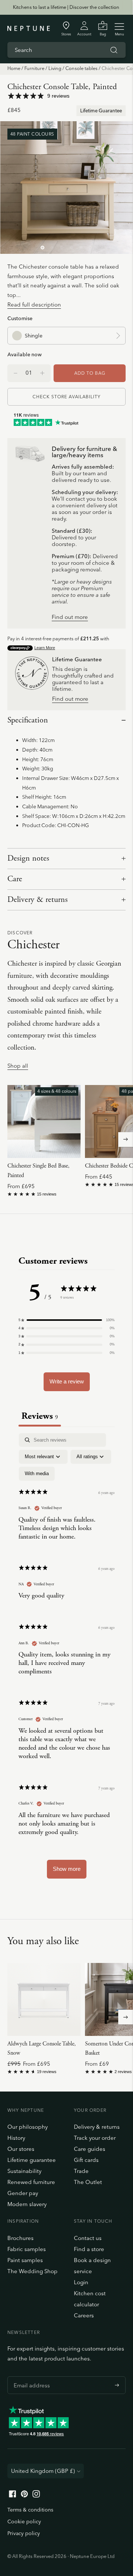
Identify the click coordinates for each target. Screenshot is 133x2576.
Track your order (95, 2138)
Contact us (88, 2238)
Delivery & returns (37, 900)
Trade (81, 2171)
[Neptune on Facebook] (13, 2495)
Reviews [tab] (40, 1416)
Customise (20, 318)
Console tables (81, 68)
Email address (30, 2376)
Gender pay (23, 2193)
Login (81, 2282)
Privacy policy (24, 2533)
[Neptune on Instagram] (36, 2495)
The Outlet (88, 2182)
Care (15, 879)
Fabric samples (27, 2249)
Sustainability (24, 2171)
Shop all (18, 1066)
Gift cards (86, 2160)
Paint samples (25, 2260)
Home (14, 68)
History (16, 2138)
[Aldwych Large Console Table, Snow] (44, 1999)
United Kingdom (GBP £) (43, 2471)
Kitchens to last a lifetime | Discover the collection (66, 7)
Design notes (28, 858)
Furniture (34, 68)
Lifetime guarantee (32, 2160)
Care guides (90, 2149)
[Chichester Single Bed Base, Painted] (44, 1121)
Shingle (34, 335)
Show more (67, 1869)
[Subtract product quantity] (42, 373)
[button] (66, 1320)
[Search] (114, 50)
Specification (28, 720)
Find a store (89, 2249)
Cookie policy (24, 2521)
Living (55, 68)
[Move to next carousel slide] (126, 1140)
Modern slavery (27, 2204)
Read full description (34, 304)
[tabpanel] (66, 1659)
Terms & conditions (30, 2510)
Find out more (70, 617)
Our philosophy (28, 2127)
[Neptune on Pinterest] (24, 2495)
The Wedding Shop (33, 2271)
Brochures (21, 2238)
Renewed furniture (31, 2182)
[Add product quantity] (16, 373)
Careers (84, 2315)
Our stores (21, 2149)
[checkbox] (37, 1474)
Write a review (67, 1381)
